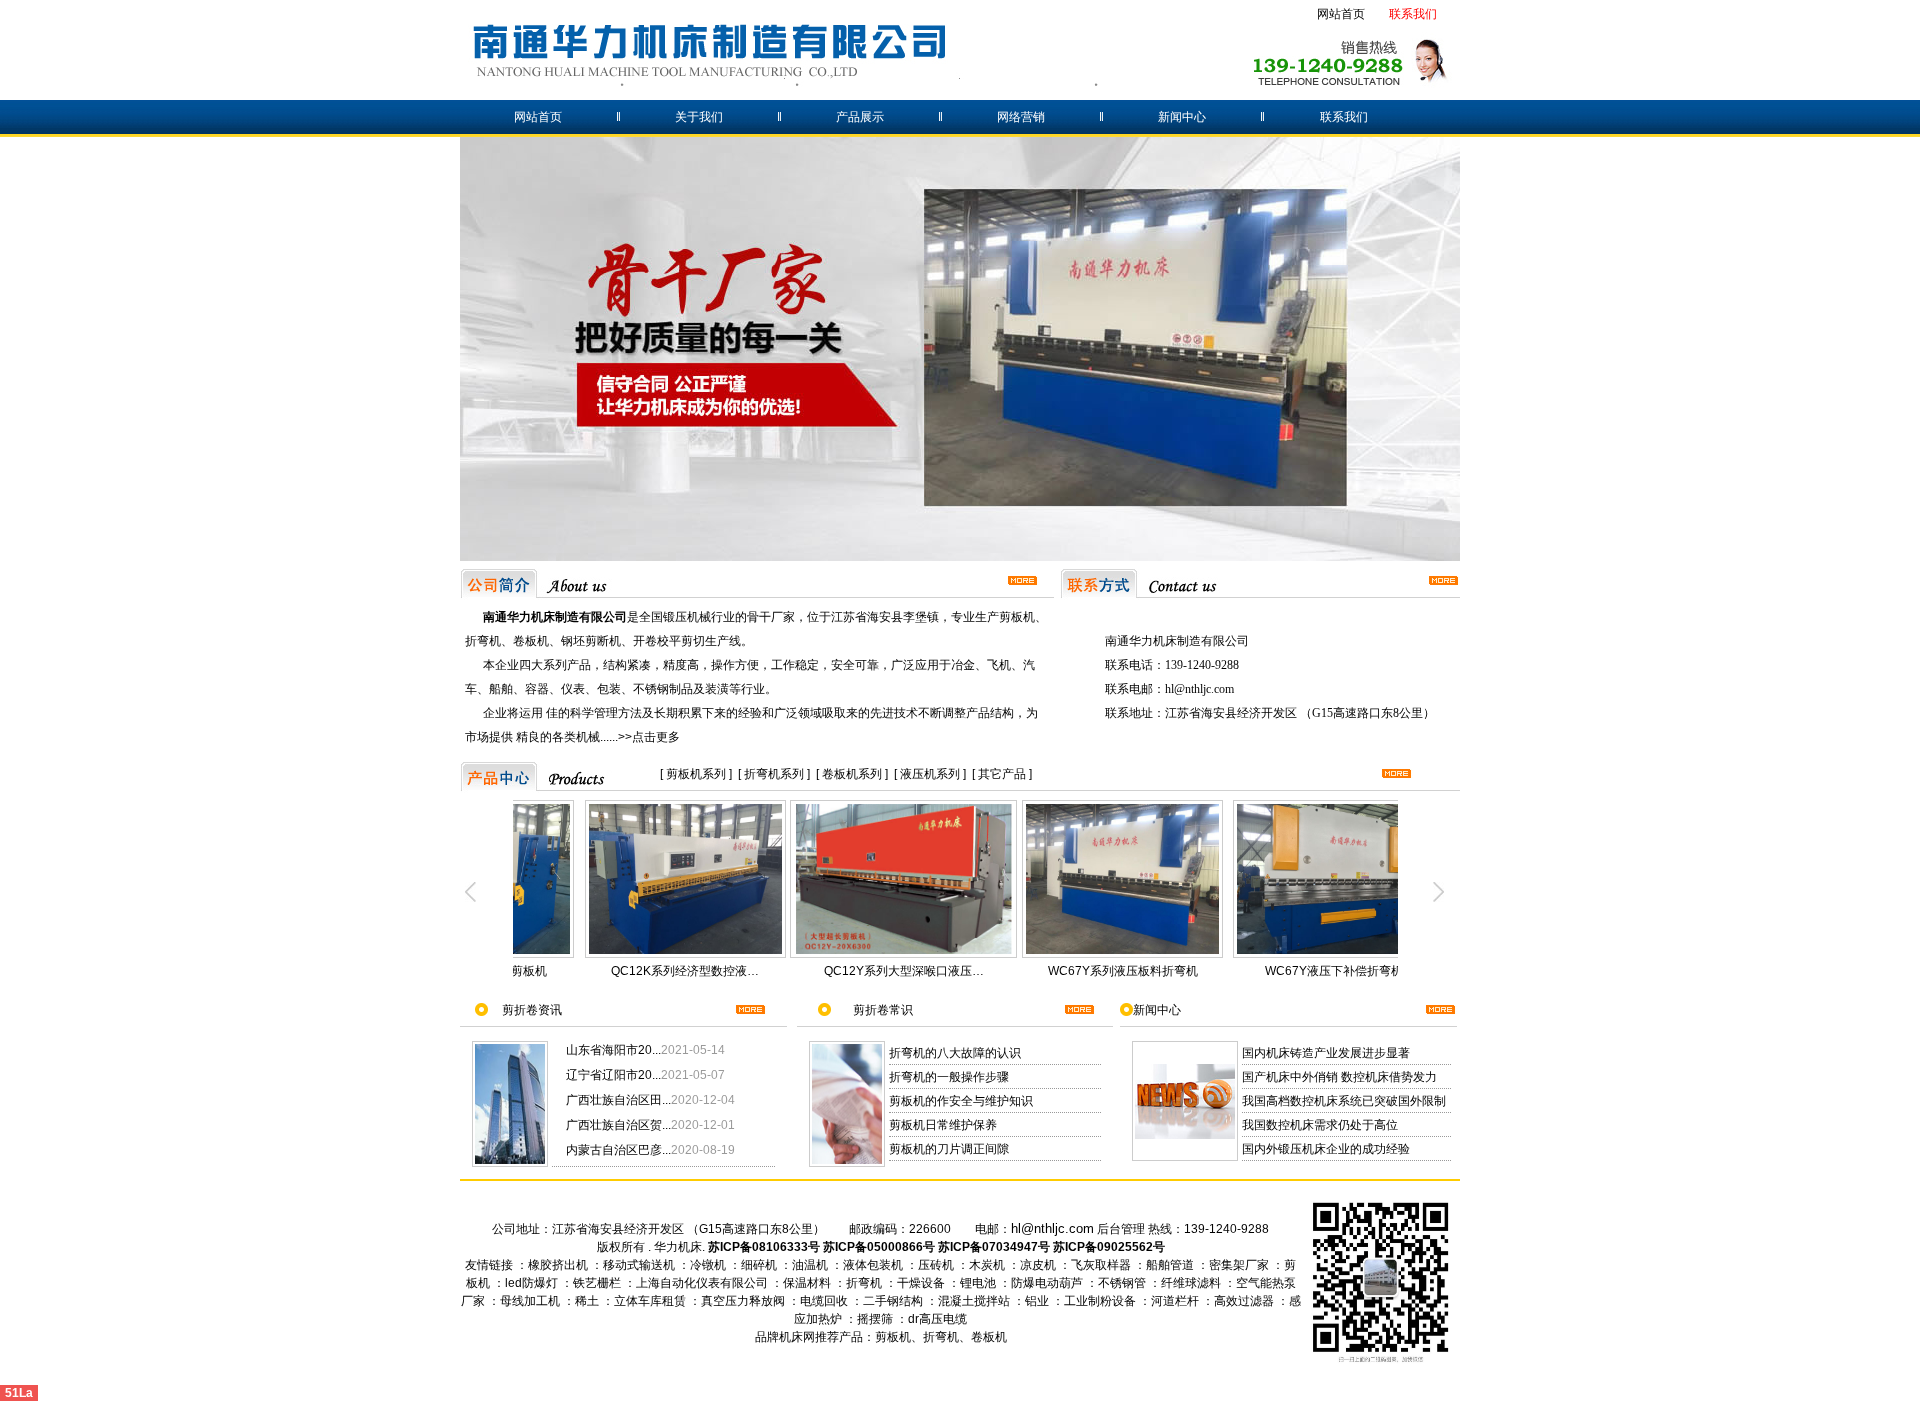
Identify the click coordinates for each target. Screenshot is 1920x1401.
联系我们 (1413, 14)
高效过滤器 (1244, 1301)
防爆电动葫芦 (1047, 1283)
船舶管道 (1170, 1265)
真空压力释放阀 (743, 1301)
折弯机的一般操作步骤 (949, 1077)
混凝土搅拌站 (974, 1301)
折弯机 (864, 1283)
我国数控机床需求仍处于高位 (1320, 1125)
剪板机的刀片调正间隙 (949, 1149)
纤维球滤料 (1191, 1283)
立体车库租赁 (650, 1301)
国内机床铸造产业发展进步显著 (1326, 1053)
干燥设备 (921, 1283)
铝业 (1037, 1301)
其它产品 (1002, 774)
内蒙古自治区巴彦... (618, 1150)
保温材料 (807, 1283)
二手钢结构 (893, 1301)
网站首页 (1341, 14)
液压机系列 (930, 774)
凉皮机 (1038, 1265)
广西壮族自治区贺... (618, 1125)
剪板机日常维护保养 (943, 1125)
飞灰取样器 (1101, 1265)
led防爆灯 (531, 1283)
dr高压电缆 (937, 1319)
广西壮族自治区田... (618, 1100)
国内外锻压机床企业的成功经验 (1326, 1149)
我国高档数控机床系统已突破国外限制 (1344, 1101)
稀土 (587, 1301)
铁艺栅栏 (597, 1283)
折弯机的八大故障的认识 (955, 1053)
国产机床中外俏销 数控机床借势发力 (1339, 1077)
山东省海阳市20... (613, 1050)
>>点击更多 (649, 737)
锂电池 (978, 1283)
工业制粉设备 (1100, 1301)
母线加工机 (530, 1301)
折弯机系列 (774, 774)
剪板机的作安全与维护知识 (961, 1101)
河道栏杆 (1175, 1301)
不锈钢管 (1122, 1283)
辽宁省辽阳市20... (613, 1075)
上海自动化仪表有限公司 (702, 1283)
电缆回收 (824, 1301)
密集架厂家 (1239, 1265)
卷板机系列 (852, 774)
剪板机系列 (696, 774)
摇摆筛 (875, 1319)
